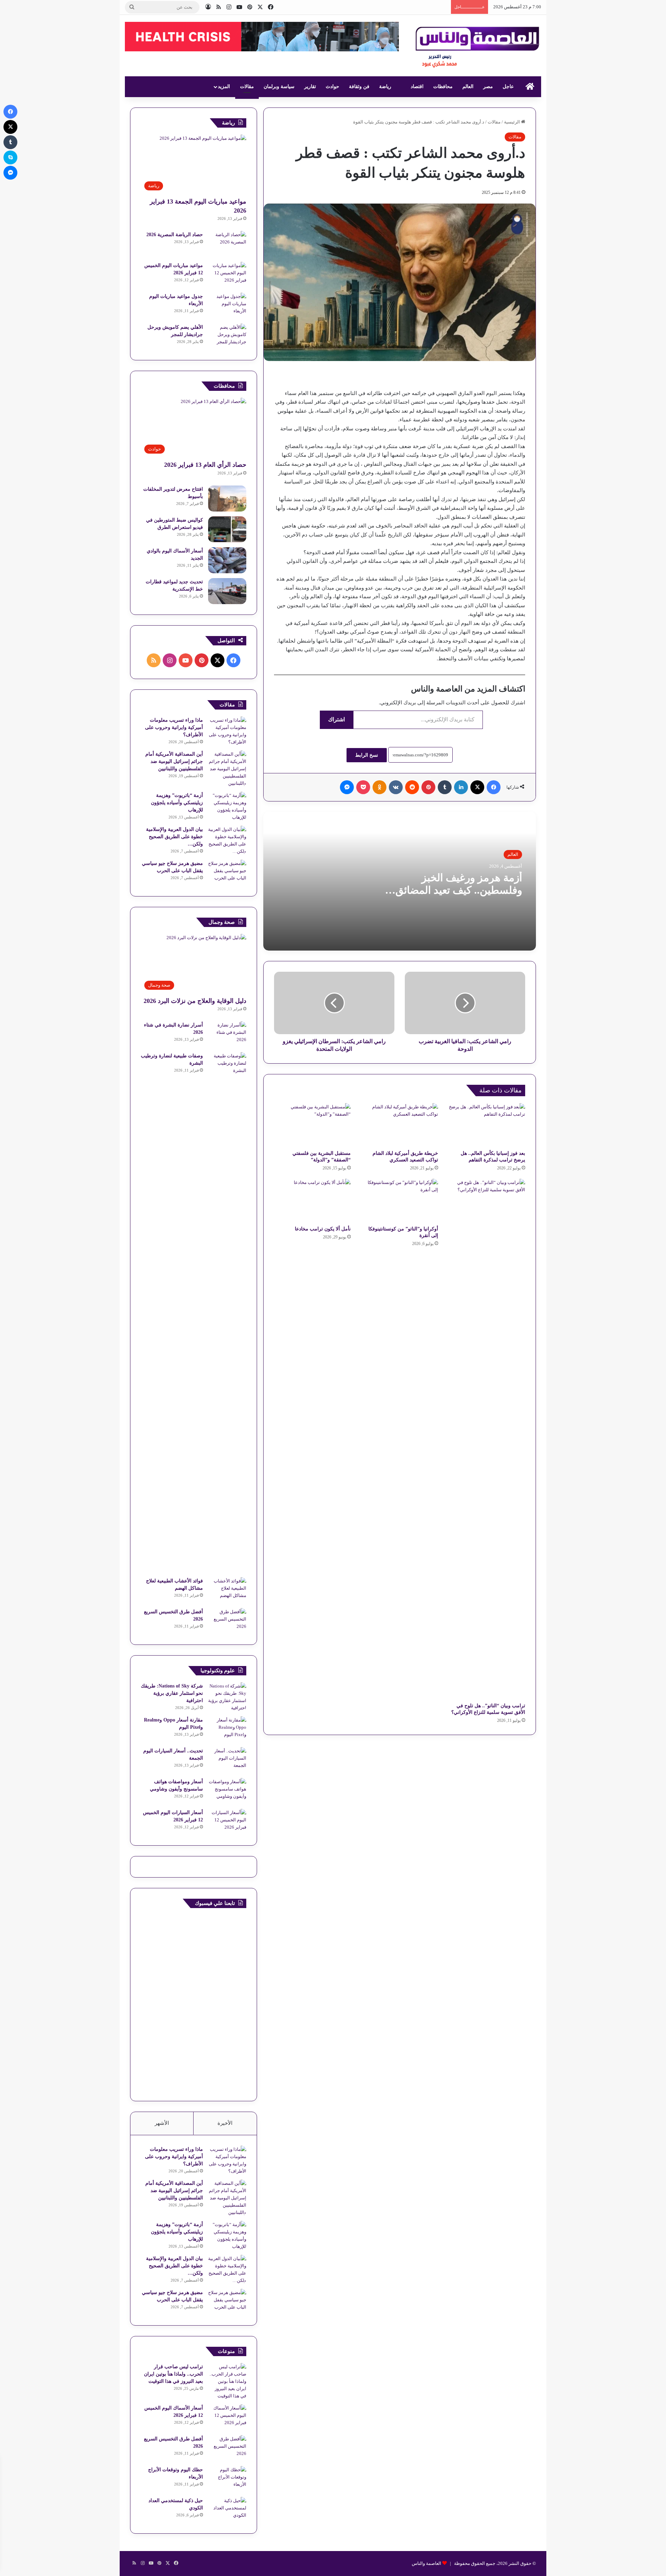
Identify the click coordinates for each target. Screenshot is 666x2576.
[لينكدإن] (461, 787)
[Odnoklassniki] (379, 787)
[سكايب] (10, 157)
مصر (488, 87)
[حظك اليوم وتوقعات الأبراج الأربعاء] (227, 2479)
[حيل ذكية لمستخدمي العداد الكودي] (227, 2510)
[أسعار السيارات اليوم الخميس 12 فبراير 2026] (227, 1822)
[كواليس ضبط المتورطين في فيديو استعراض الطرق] (227, 529)
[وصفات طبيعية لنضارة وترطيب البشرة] (227, 1312)
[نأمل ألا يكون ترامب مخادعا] (312, 1200)
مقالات (247, 87)
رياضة (385, 87)
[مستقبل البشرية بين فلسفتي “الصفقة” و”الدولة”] (312, 1125)
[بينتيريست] (428, 787)
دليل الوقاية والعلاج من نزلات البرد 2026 (195, 1001)
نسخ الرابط (367, 755)
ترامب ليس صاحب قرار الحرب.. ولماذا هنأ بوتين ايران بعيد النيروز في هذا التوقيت (173, 2374)
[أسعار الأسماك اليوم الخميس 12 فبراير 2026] (227, 2417)
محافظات (443, 87)
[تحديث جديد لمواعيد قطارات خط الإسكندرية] (227, 591)
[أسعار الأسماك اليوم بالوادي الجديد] (227, 560)
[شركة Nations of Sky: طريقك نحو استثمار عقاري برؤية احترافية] (227, 1697)
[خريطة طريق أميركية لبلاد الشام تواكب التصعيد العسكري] (399, 1125)
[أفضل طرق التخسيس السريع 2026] (227, 1621)
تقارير (310, 87)
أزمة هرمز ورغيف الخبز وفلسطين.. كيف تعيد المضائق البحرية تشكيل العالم (459, 890)
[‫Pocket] (363, 787)
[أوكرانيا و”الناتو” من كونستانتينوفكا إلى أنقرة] (399, 1200)
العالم (468, 87)
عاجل (508, 87)
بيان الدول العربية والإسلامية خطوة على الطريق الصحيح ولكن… (174, 837)
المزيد (224, 87)
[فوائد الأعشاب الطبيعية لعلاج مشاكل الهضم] (227, 1590)
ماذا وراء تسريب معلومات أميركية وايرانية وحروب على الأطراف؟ (174, 727)
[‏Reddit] (412, 787)
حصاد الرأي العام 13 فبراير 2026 (205, 465)
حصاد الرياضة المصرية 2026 (175, 235)
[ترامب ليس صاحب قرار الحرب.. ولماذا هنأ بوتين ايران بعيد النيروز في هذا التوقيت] (227, 2381)
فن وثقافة (359, 87)
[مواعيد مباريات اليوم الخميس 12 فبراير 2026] (227, 275)
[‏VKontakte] (396, 787)
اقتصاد (417, 87)
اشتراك (336, 719)
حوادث (332, 87)
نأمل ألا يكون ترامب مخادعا (323, 1229)
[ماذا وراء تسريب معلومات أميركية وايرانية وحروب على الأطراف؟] (227, 731)
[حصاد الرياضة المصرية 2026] (227, 244)
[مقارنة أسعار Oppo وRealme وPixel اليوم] (227, 1729)
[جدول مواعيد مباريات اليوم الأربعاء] (227, 306)
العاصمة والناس (426, 2563)
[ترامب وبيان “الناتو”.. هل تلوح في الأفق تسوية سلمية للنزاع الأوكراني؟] (487, 1439)
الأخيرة (225, 2123)
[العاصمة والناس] (478, 50)
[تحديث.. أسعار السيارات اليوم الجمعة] (227, 1760)
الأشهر (162, 2123)
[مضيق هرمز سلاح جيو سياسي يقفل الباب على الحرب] (227, 873)
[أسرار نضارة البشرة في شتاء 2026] (227, 1034)
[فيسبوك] (494, 787)
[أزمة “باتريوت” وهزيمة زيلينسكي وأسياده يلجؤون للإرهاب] (227, 806)
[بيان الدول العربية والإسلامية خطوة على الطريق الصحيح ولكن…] (227, 840)
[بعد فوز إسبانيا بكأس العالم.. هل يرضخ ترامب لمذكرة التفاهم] (487, 1125)
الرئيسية (513, 122)
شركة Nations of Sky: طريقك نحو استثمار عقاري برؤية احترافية (172, 1693)
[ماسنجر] (347, 787)
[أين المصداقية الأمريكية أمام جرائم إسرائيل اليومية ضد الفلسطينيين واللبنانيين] (227, 769)
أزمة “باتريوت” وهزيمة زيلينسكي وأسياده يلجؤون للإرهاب (177, 803)
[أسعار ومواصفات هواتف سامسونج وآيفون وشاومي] (227, 1791)
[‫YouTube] (186, 660)
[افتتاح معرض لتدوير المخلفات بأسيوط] (227, 499)
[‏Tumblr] (445, 787)
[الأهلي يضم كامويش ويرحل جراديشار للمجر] (227, 337)
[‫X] (477, 787)
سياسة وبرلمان (279, 87)
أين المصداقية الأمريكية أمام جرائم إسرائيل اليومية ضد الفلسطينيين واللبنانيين (174, 761)
